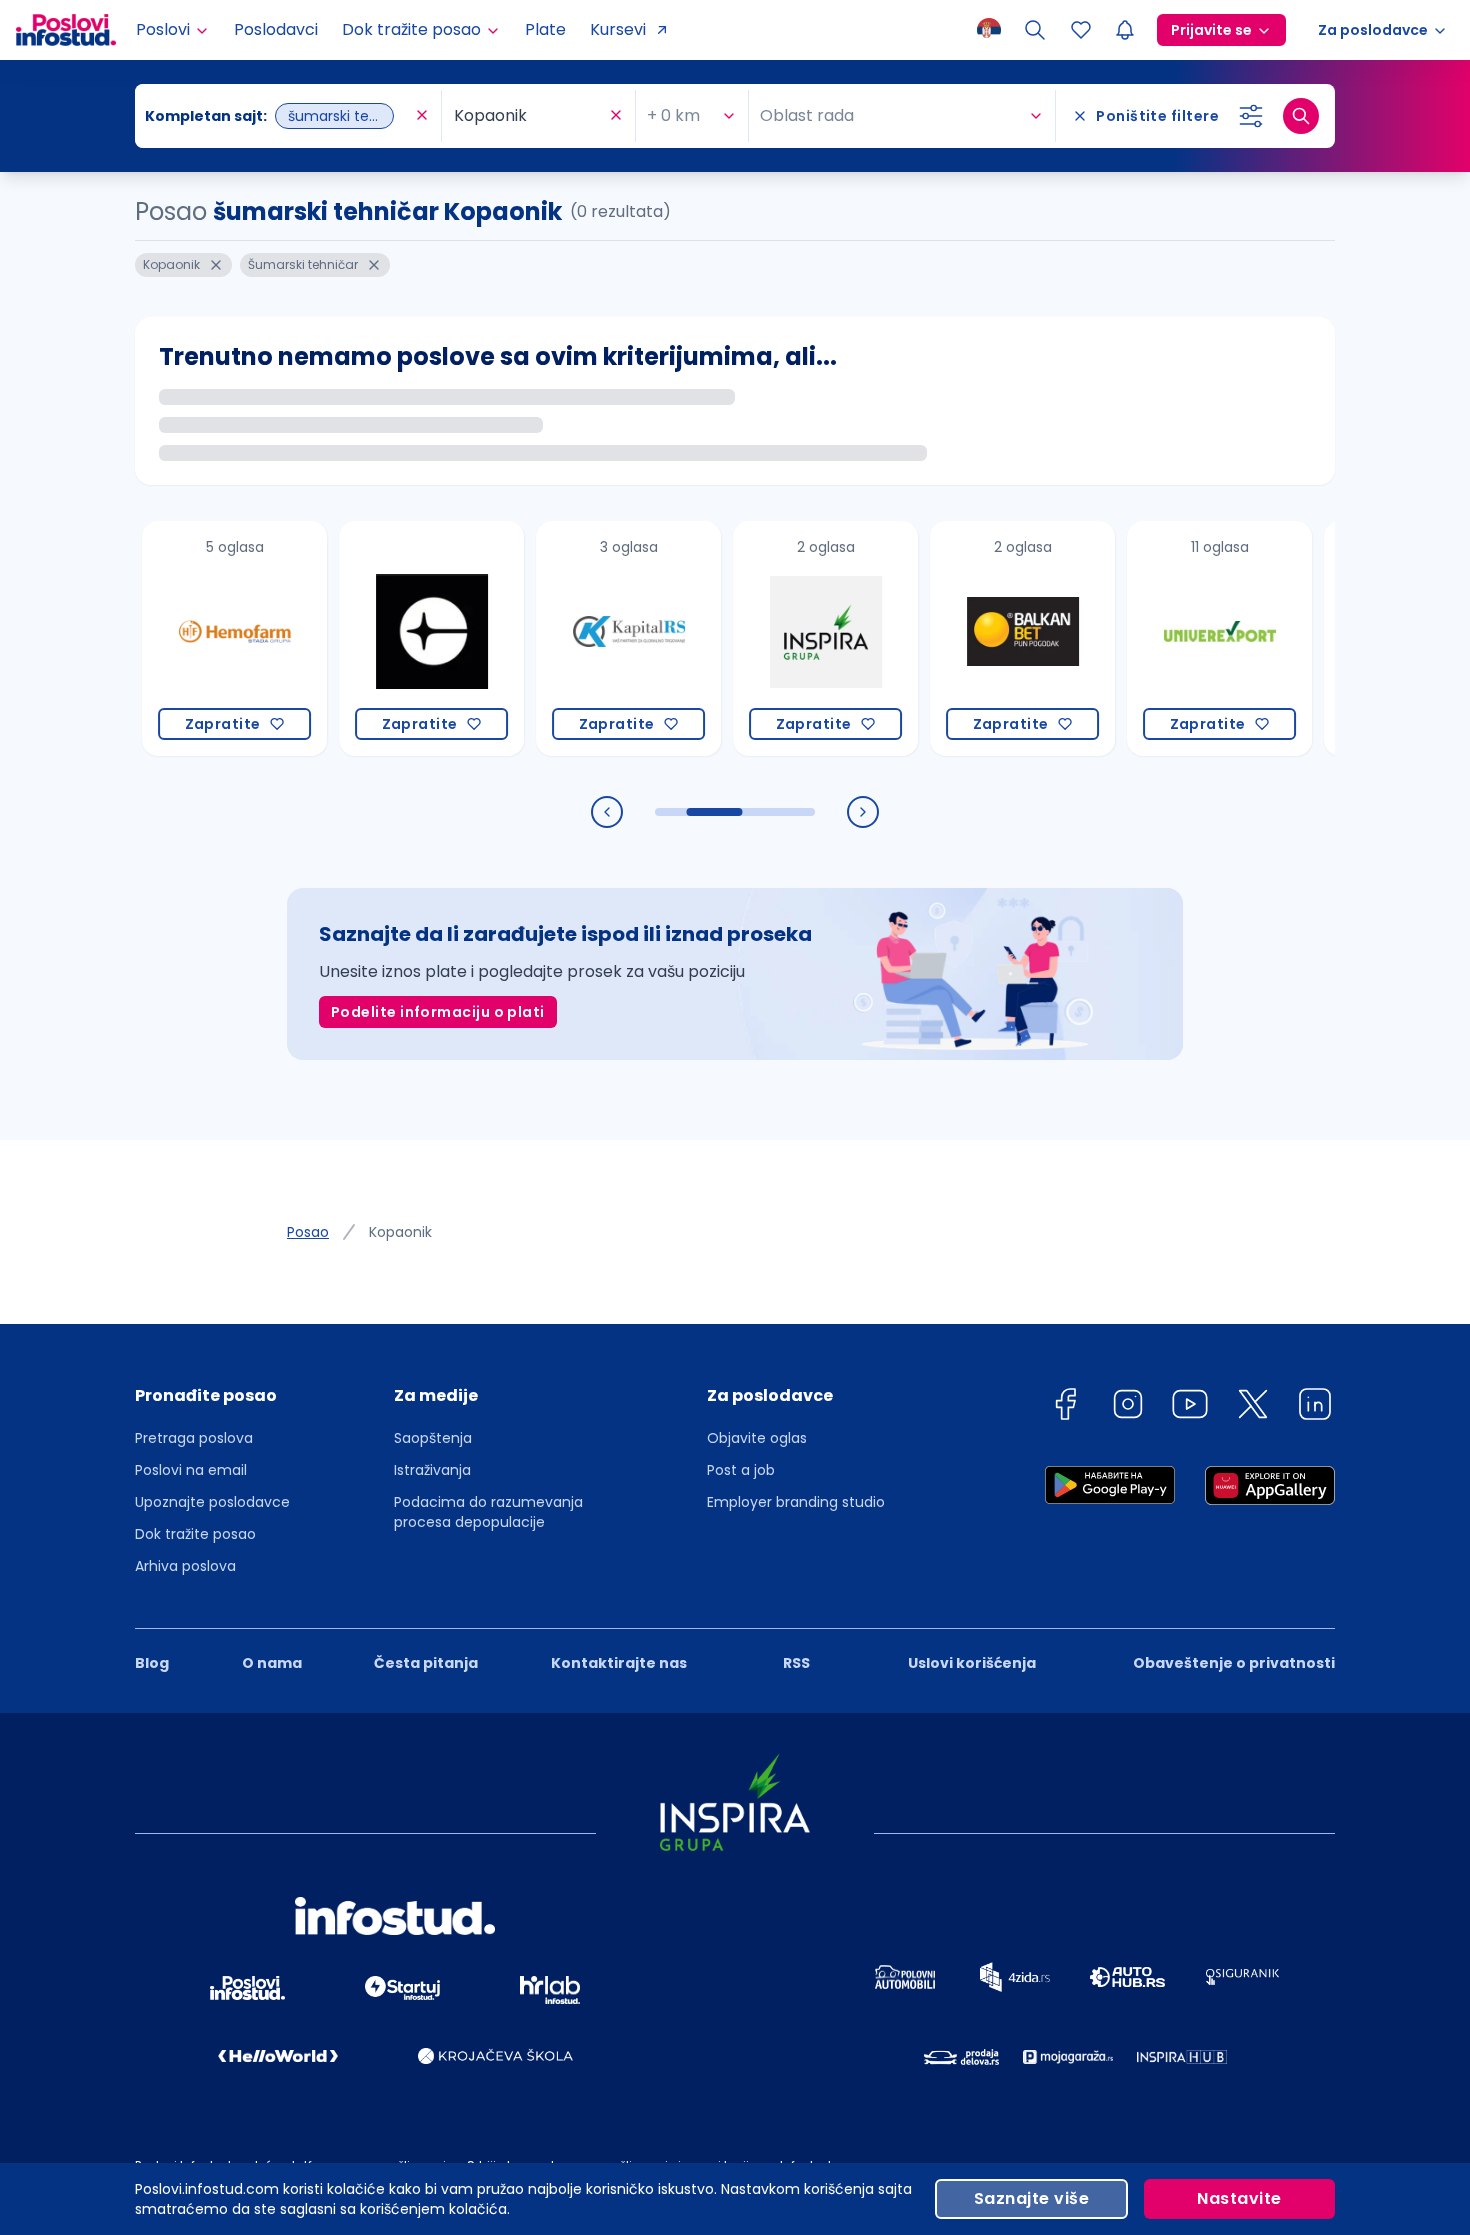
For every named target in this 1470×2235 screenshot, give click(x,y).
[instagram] (1128, 1407)
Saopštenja (433, 1438)
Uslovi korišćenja (972, 1663)
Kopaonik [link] (400, 1232)
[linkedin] (1315, 1407)
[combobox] (278, 116)
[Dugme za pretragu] (1301, 116)
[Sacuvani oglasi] (1081, 30)
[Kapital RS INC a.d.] (585, 638)
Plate (545, 29)
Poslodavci (276, 29)
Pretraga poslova (194, 1438)
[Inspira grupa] (782, 638)
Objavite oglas (757, 1438)
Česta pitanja (426, 1663)
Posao (308, 1232)
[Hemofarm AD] (191, 638)
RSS (796, 1663)
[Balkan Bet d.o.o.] (979, 638)
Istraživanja (432, 1470)
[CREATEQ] (388, 638)
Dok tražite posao (195, 1534)
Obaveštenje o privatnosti (1234, 1663)
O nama (272, 1663)
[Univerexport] (1176, 638)
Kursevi (618, 29)
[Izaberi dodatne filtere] (1251, 116)
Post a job (741, 1470)
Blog (152, 1663)
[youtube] (1190, 1407)
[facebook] (1065, 1407)
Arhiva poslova (185, 1566)
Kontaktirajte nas (619, 1663)
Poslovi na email (191, 1470)
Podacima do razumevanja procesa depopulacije (488, 1512)
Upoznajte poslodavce (212, 1502)
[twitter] (1253, 1407)
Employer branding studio (796, 1502)
